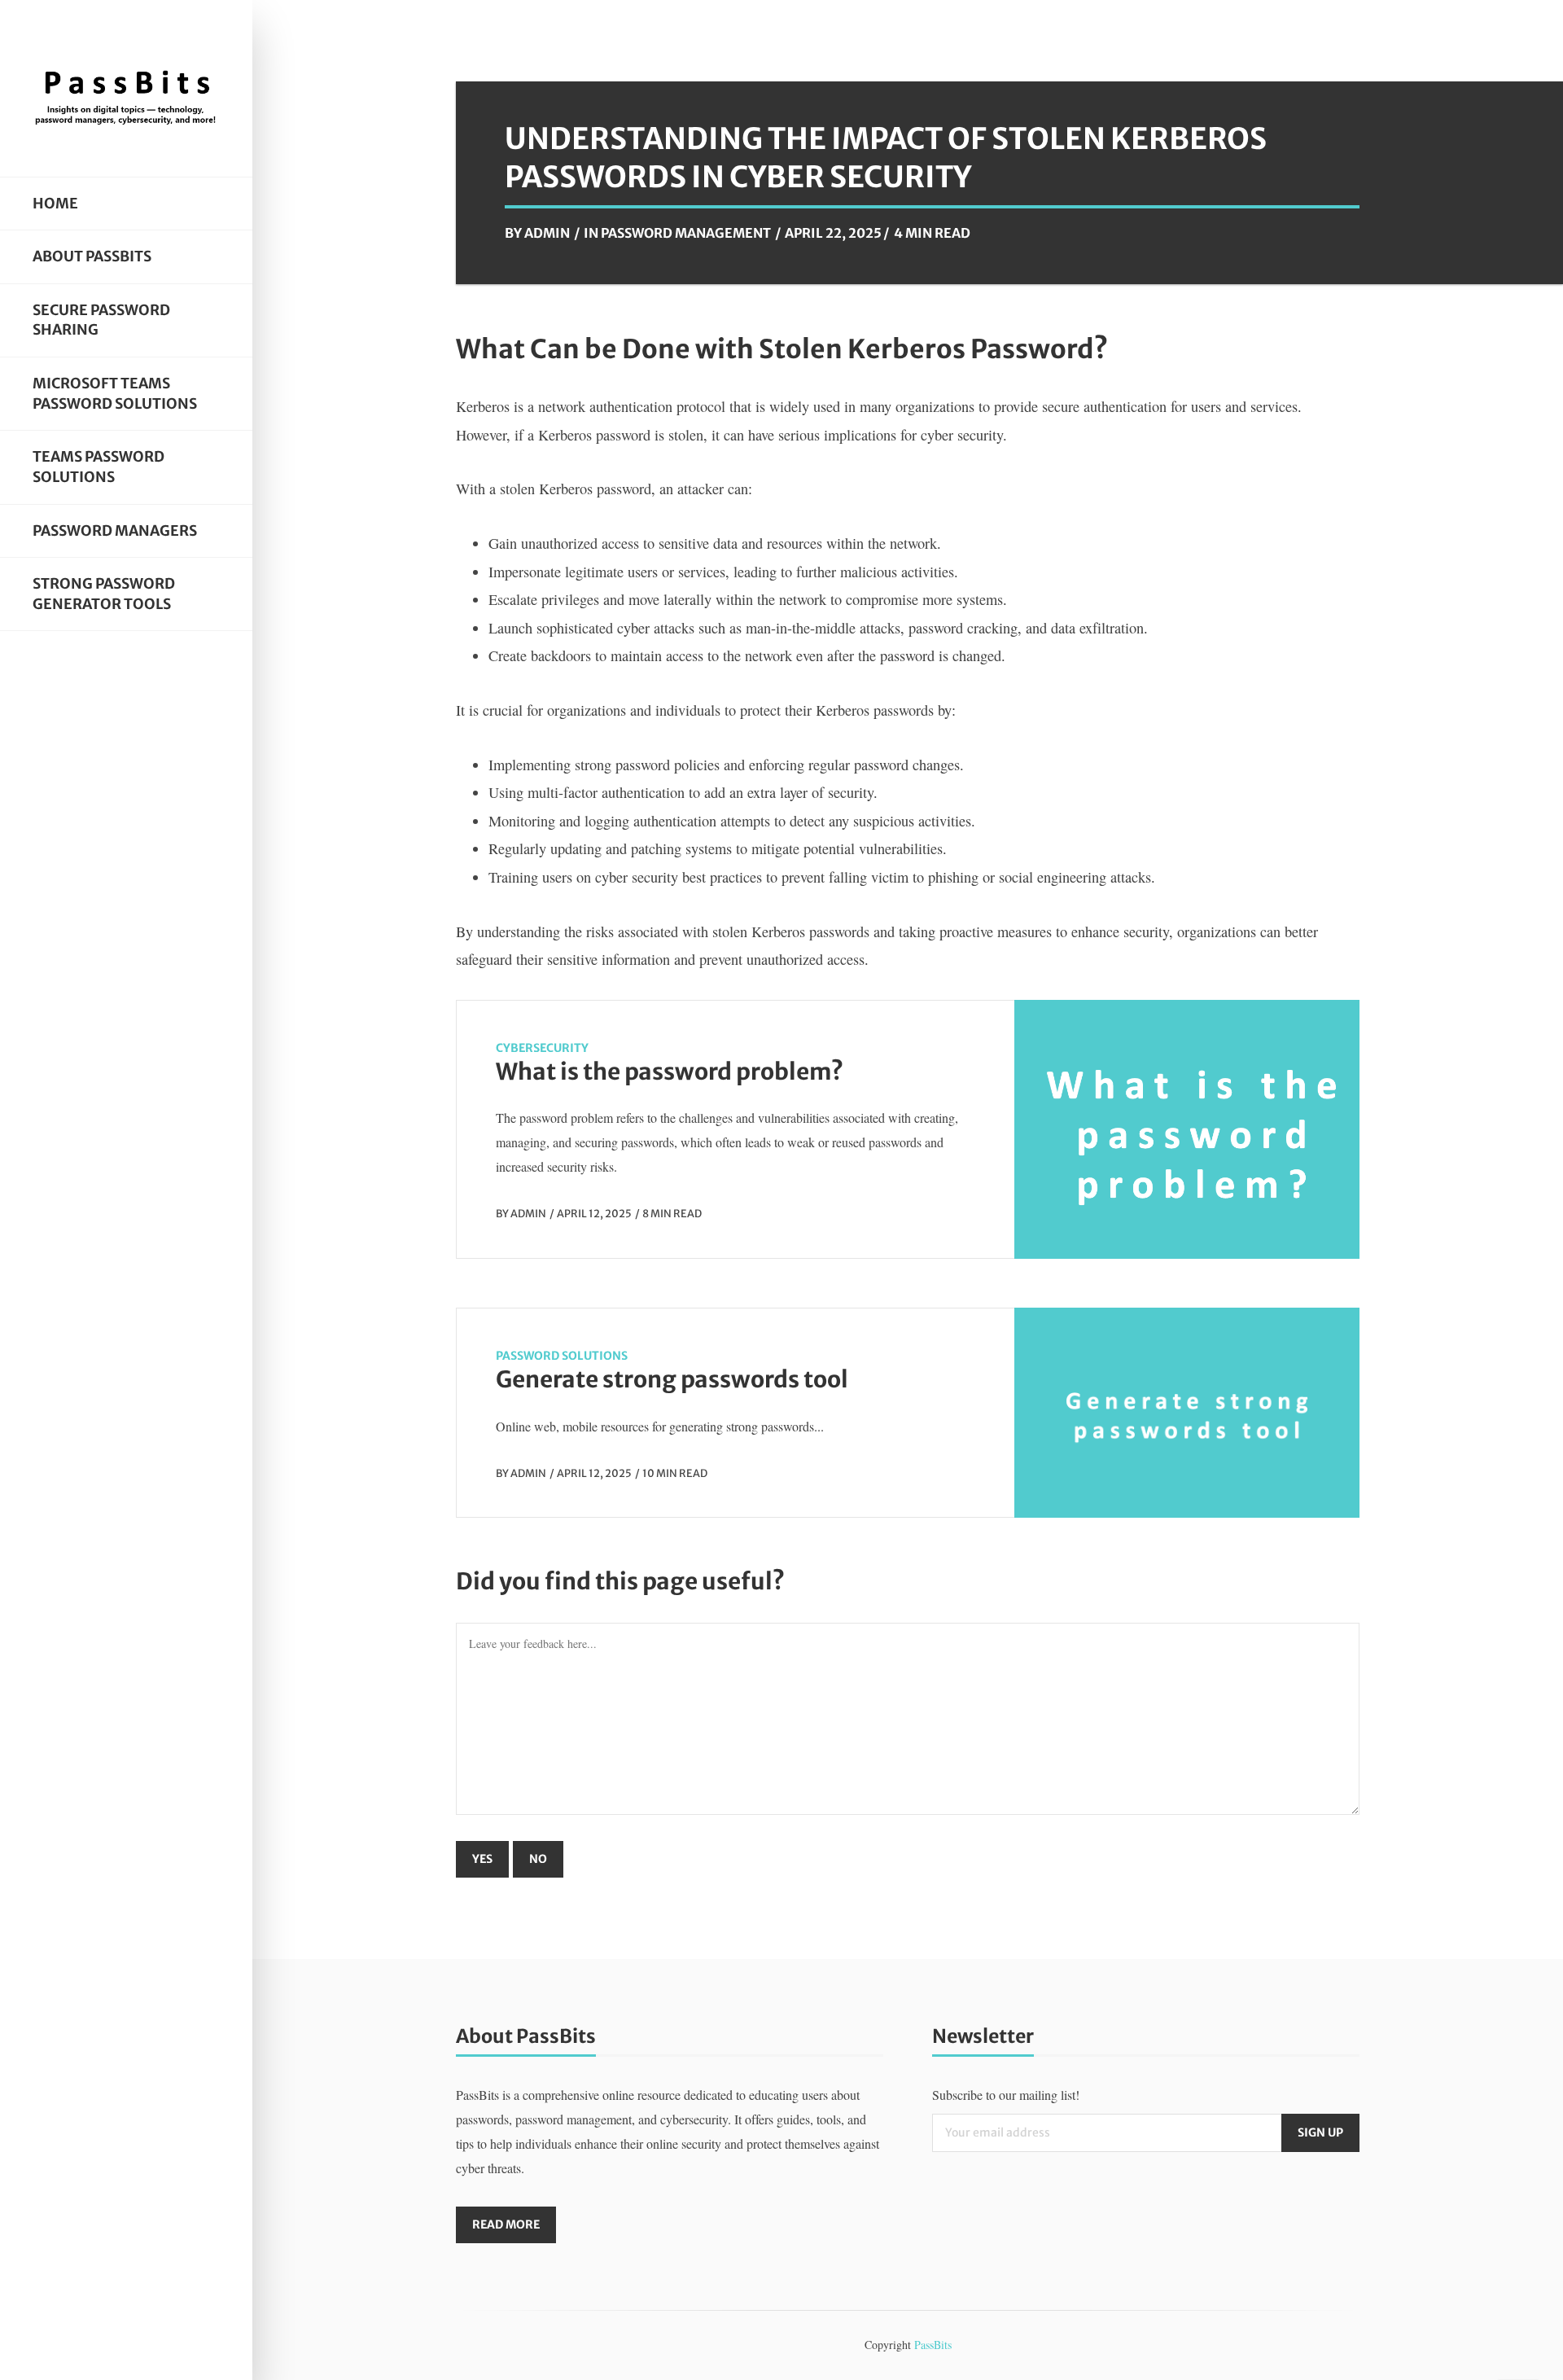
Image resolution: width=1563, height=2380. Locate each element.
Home (55, 204)
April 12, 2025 (594, 1213)
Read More (506, 2224)
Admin (547, 233)
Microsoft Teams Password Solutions (115, 394)
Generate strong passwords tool (672, 1379)
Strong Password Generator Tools (104, 594)
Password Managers (115, 531)
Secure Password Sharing (101, 320)
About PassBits (92, 256)
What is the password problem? (670, 1072)
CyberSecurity (542, 1048)
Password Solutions (562, 1356)
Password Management (686, 233)
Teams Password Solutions (99, 467)
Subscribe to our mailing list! (1006, 2095)
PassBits (933, 2345)
